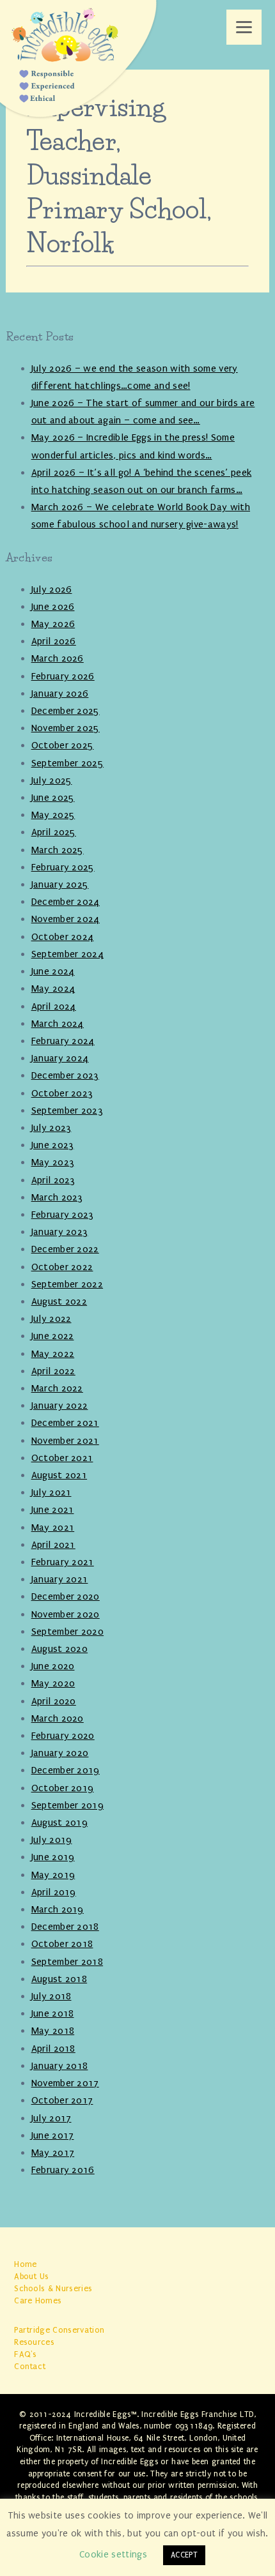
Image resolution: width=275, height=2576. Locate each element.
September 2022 (67, 1284)
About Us (32, 2276)
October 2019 (63, 1788)
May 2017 (53, 2153)
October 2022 (62, 1267)
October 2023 (62, 1093)
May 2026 (53, 624)
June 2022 (53, 1336)
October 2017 (62, 2100)
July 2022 (51, 1319)
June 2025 (53, 798)
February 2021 (63, 1562)
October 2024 (63, 937)
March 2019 (58, 1909)
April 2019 (54, 1892)
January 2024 (60, 1058)
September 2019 (67, 1805)
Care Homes (38, 2300)
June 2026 (53, 607)
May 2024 (53, 989)
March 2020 (58, 1718)
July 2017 (51, 2118)
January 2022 (60, 1405)
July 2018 (51, 1996)
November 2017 (65, 2083)
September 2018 (67, 1962)
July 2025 (52, 780)
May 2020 (53, 1683)
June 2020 (53, 1666)
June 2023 (53, 1145)
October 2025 (63, 745)
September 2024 (67, 954)
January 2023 (60, 1232)
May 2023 (53, 1162)
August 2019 (60, 1822)
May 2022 (53, 1354)
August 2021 (59, 1475)
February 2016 (63, 2170)
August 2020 (60, 1649)
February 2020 (63, 1736)
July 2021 (51, 1492)
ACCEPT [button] (184, 2555)
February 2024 (63, 1041)
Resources (34, 2342)
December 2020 (66, 1596)
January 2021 (60, 1579)
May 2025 (53, 815)
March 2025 (58, 850)
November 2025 (66, 728)
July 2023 (51, 1128)
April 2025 (54, 832)
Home (25, 2264)
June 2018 (53, 2013)
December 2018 (65, 1927)
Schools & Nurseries (53, 2288)
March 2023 (57, 1197)
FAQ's (26, 2354)
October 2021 (62, 1458)
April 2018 (53, 2049)
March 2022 (57, 1388)
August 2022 (59, 1301)
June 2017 (53, 2135)
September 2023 (67, 1110)
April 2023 (53, 1180)
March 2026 (58, 658)
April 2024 (54, 1006)
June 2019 (53, 1857)
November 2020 (66, 1614)
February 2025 (63, 867)
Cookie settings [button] (113, 2555)
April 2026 (54, 641)
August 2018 (59, 1979)
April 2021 (53, 1545)
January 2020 (60, 1753)
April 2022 (53, 1371)
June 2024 (53, 971)
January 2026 (60, 693)
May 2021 (53, 1527)
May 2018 (53, 2031)
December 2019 (66, 1770)
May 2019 (53, 1875)
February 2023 (63, 1215)
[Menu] (244, 27)
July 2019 (52, 1840)
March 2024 (58, 1024)
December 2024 (66, 902)
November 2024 (66, 919)
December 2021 (65, 1423)
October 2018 (62, 1944)
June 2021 (53, 1510)
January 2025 (60, 884)
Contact (30, 2366)
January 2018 (60, 2066)
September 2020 (67, 1632)
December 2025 (66, 711)
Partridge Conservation (59, 2330)
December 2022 (65, 1249)
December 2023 (65, 1075)
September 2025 (67, 763)
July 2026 (52, 589)
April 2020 (54, 1701)
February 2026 (63, 676)
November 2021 (65, 1441)
